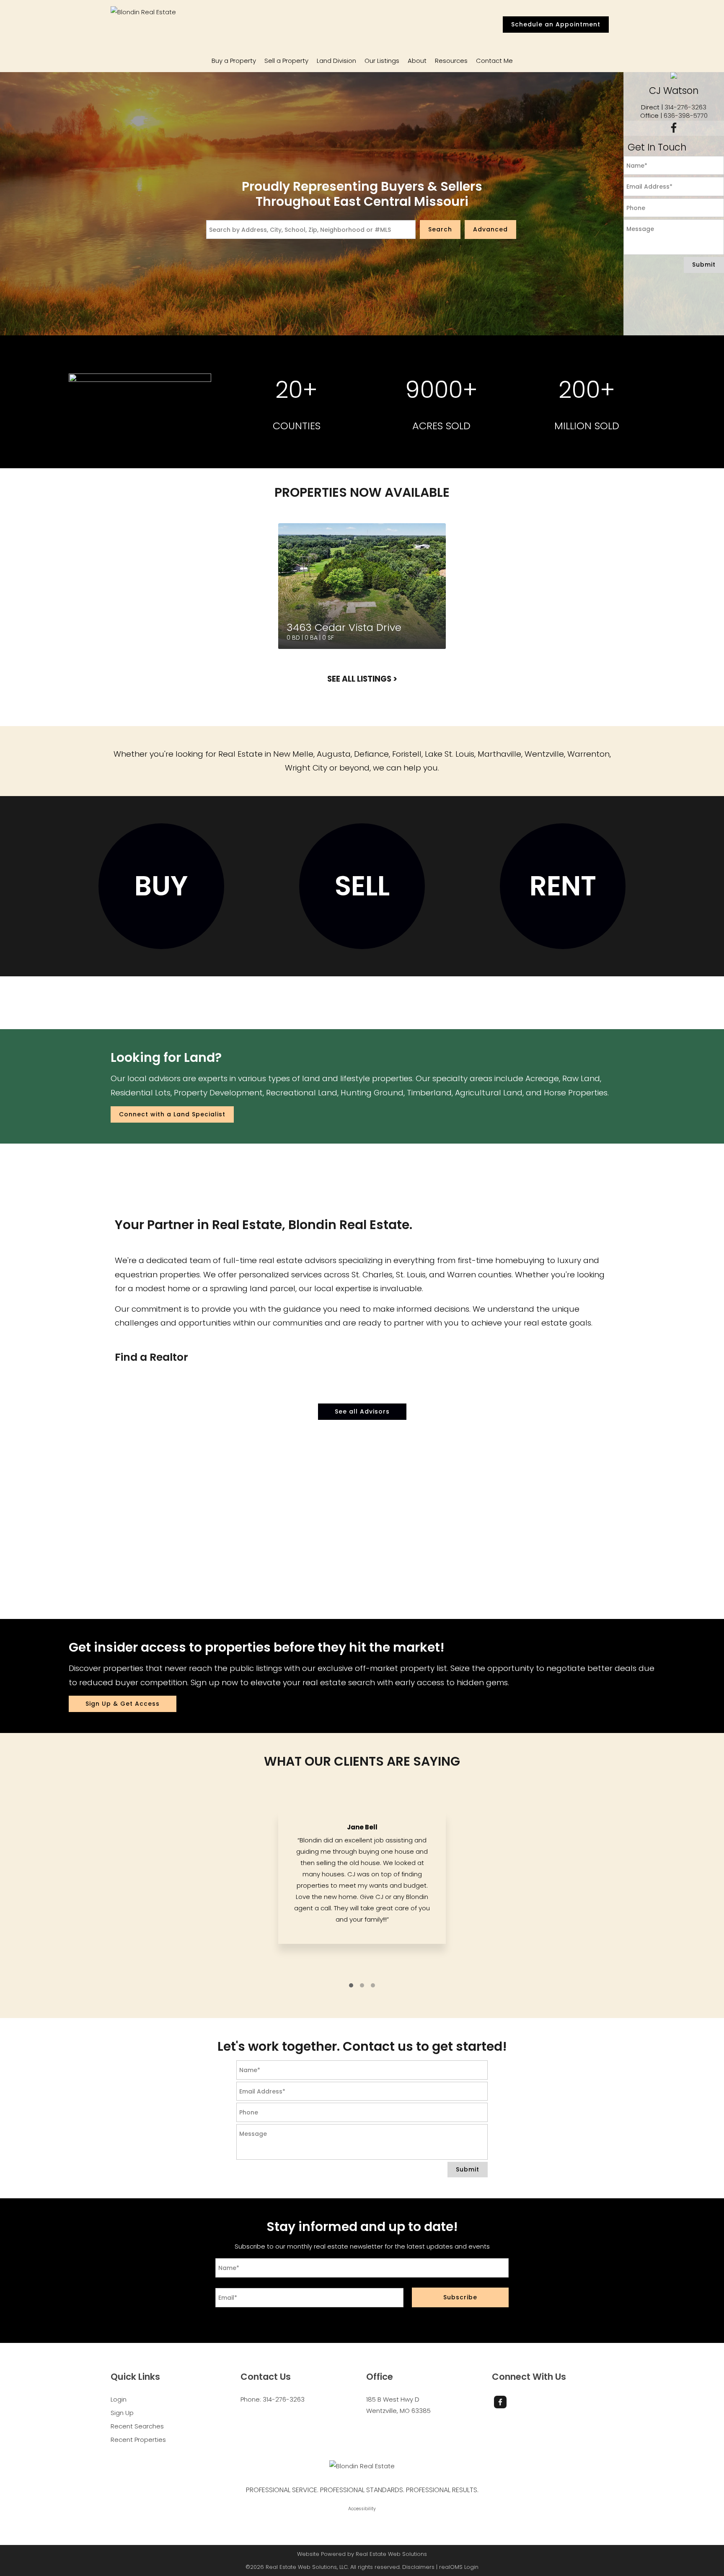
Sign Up (122, 2413)
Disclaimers (418, 2567)
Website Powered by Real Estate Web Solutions (362, 2554)
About (417, 61)
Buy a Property (234, 61)
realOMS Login (459, 2567)
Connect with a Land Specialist (172, 1114)
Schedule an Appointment (556, 24)
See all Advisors (362, 1411)
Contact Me (494, 61)
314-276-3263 (685, 107)
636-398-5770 (686, 115)
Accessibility (362, 2509)
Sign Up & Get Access (123, 1704)
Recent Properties (138, 2440)
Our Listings (382, 61)
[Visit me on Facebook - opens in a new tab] (674, 128)
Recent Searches (137, 2426)
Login (119, 2399)
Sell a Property (286, 61)
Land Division (336, 61)
